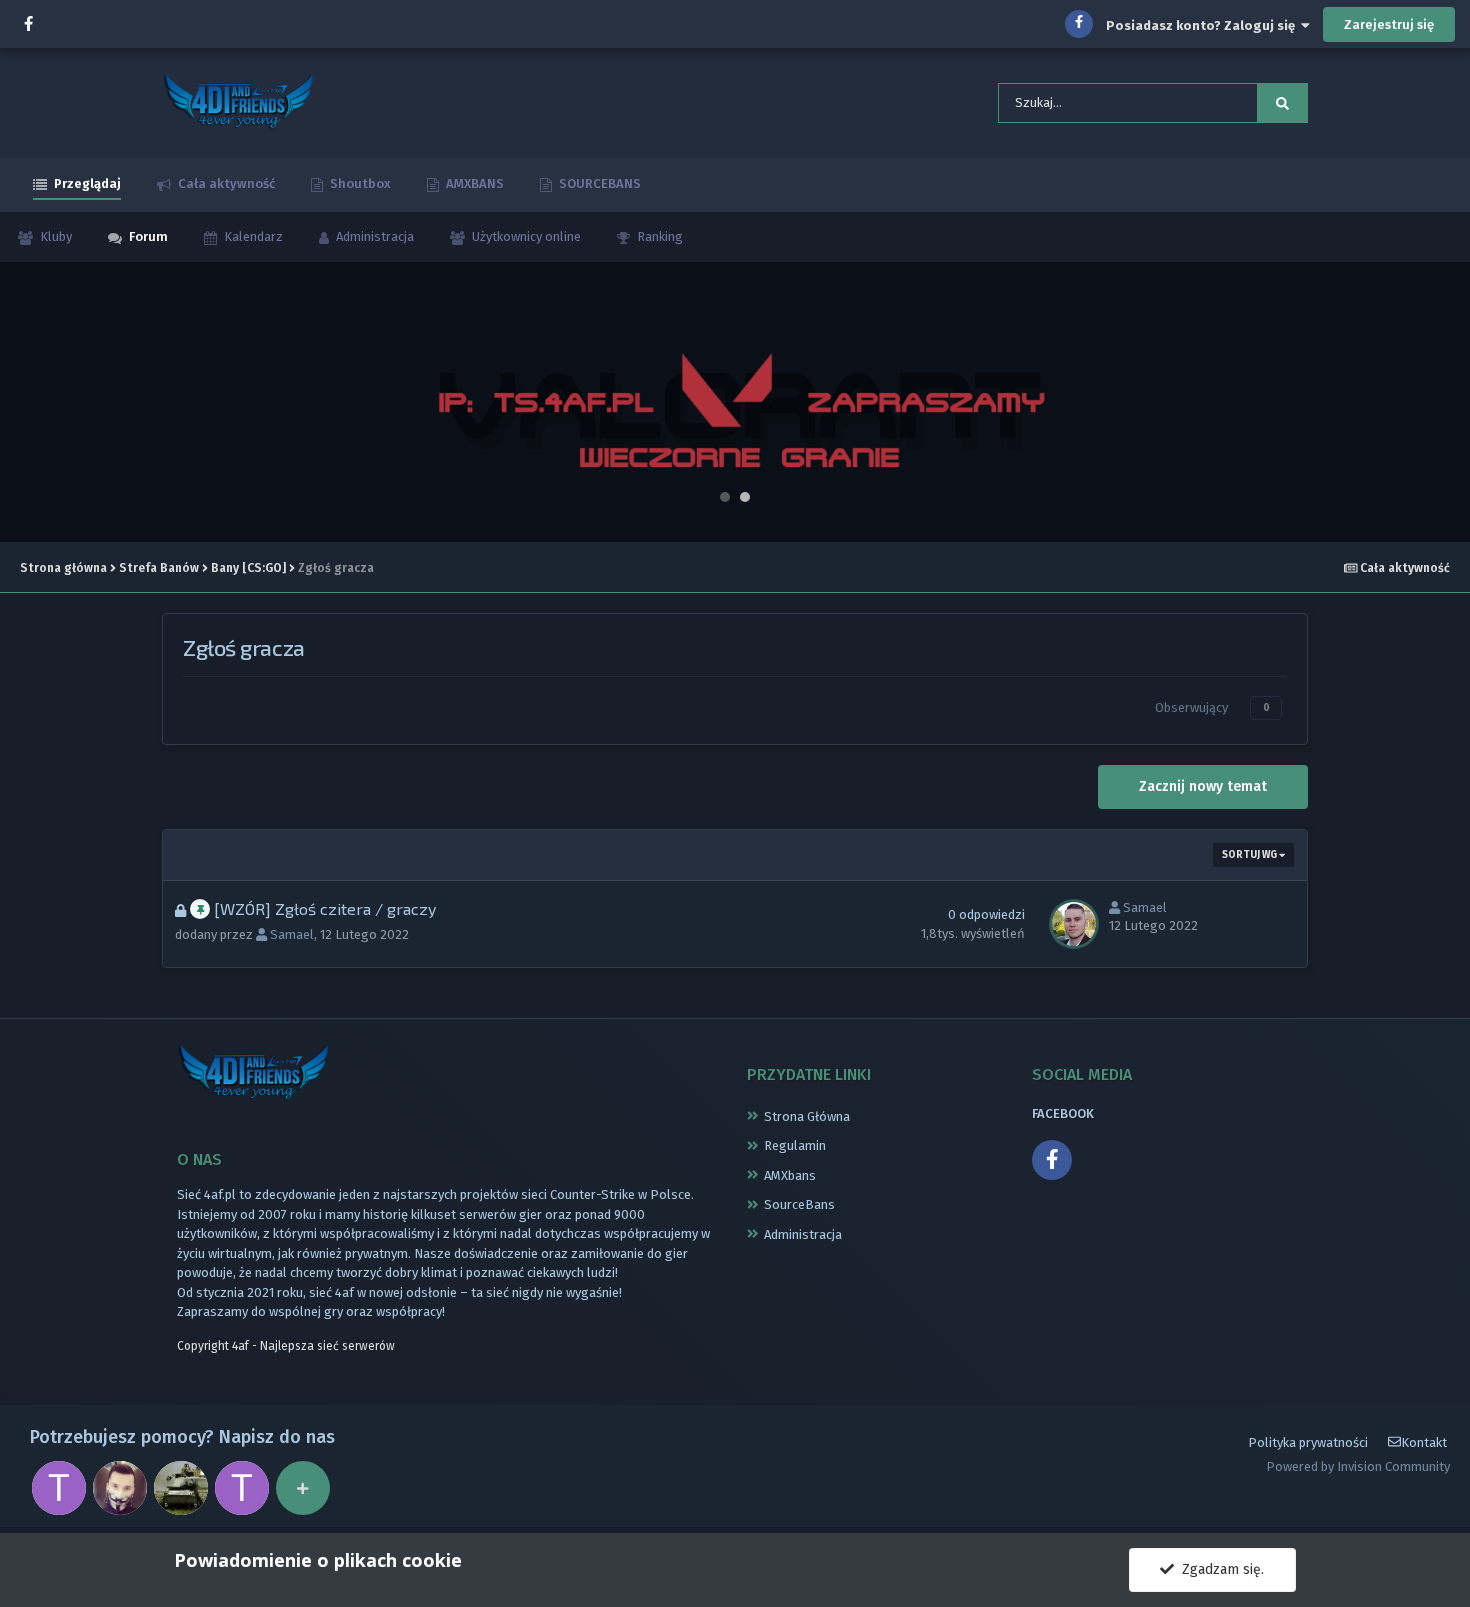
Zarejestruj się (1389, 24)
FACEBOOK (1063, 1113)
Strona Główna (807, 1116)
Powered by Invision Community (1358, 1466)
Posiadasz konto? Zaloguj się (1203, 25)
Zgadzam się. (1219, 1569)
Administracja (373, 236)
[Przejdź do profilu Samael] (1074, 924)
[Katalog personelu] (303, 1488)
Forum (147, 236)
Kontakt (1424, 1442)
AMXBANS (473, 183)
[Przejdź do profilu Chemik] (120, 1488)
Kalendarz (252, 236)
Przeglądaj (86, 183)
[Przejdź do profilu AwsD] (181, 1488)
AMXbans (790, 1175)
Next (1444, 402)
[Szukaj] (1282, 103)
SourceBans (799, 1204)
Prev (26, 402)
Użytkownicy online (525, 236)
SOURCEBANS (598, 183)
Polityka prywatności (1308, 1442)
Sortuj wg (1250, 855)
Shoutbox (359, 183)
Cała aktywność (225, 183)
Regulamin (795, 1145)
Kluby (54, 236)
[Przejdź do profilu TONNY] (59, 1488)
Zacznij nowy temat (1203, 786)
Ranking (658, 236)
